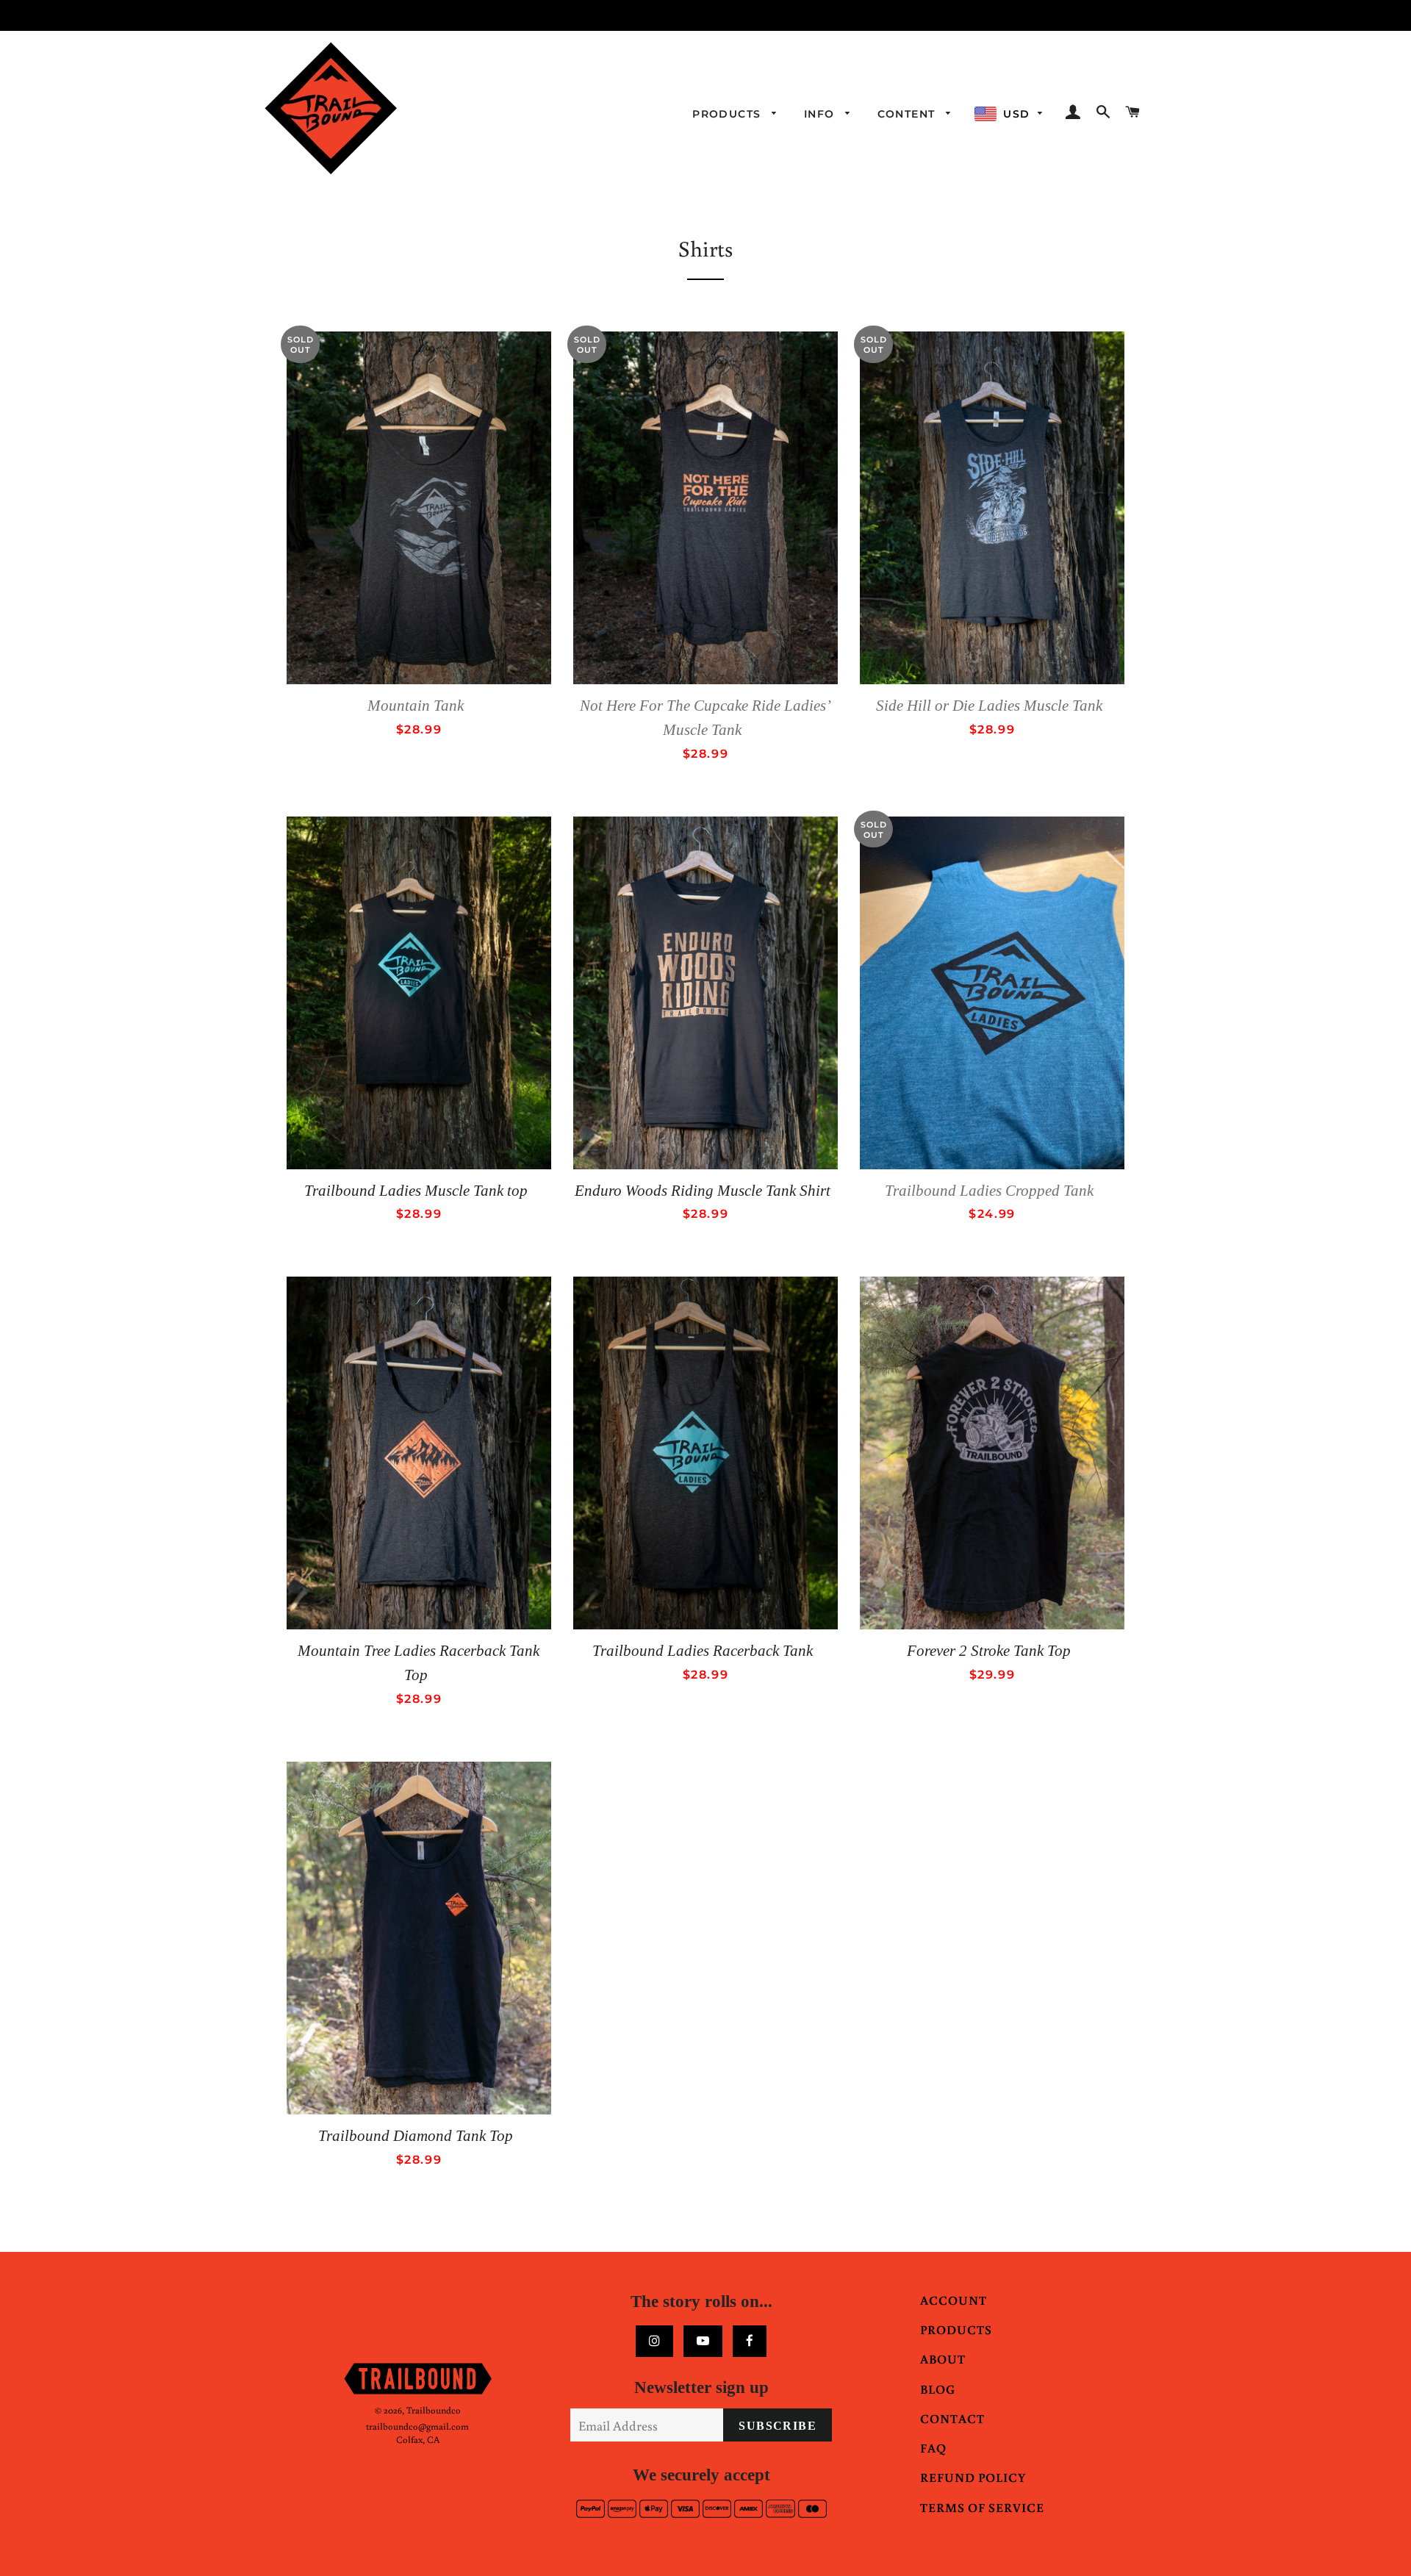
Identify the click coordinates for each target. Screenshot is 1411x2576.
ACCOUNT (954, 2300)
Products (729, 114)
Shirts (705, 248)
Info (821, 114)
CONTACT (952, 2418)
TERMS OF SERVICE (982, 2507)
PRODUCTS (956, 2329)
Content (908, 114)
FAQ (933, 2448)
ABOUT (943, 2359)
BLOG (938, 2389)
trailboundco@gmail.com (417, 2426)
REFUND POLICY (973, 2477)
